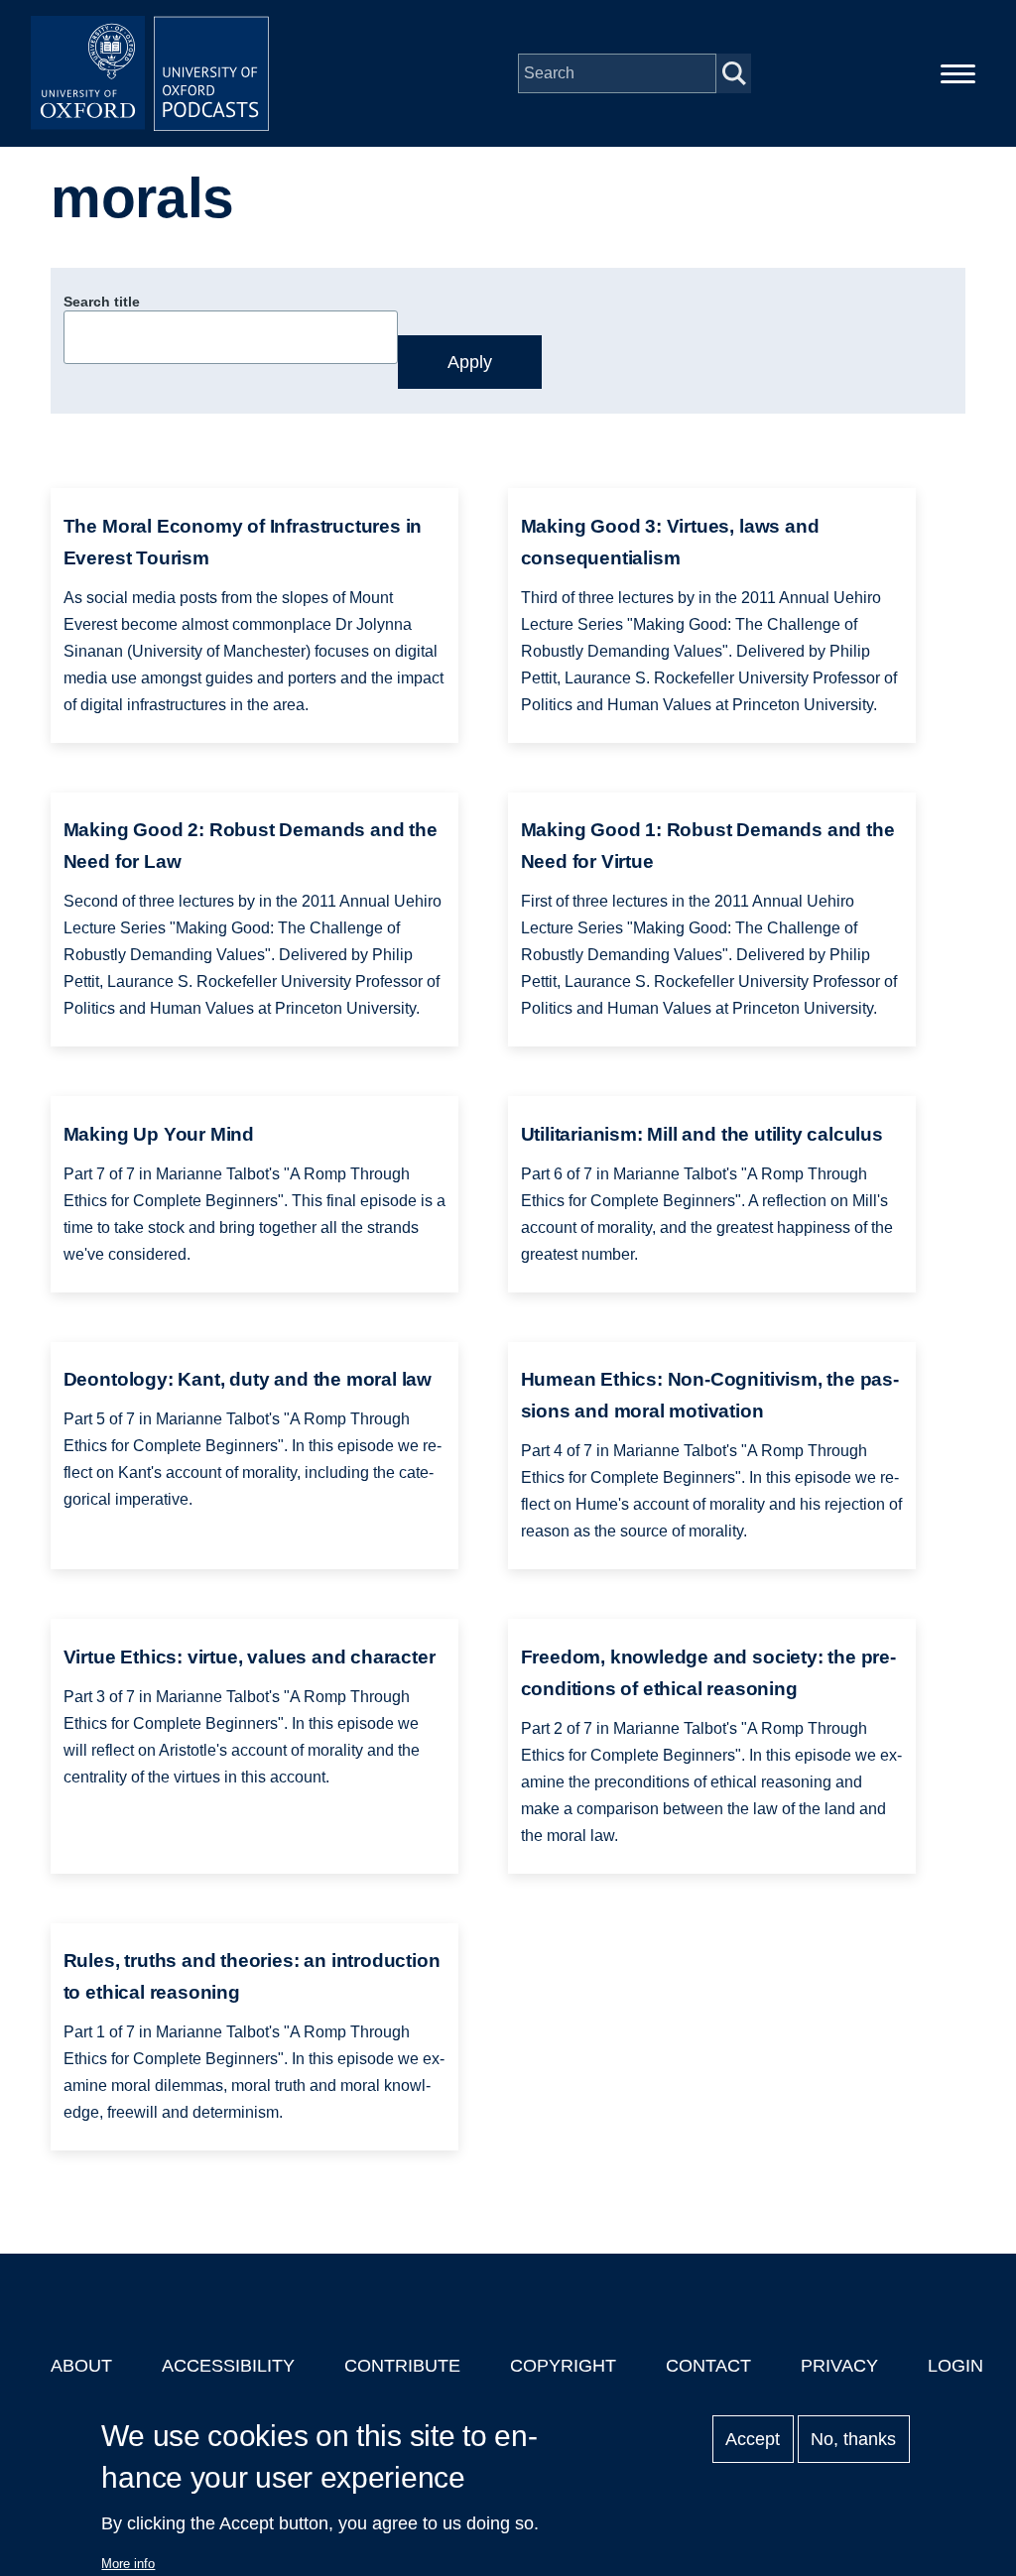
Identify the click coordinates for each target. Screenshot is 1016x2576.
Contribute (402, 2366)
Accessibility (228, 2366)
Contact (708, 2366)
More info (128, 2564)
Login (955, 2366)
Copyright (563, 2366)
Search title (102, 302)
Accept (753, 2439)
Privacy (839, 2366)
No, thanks (853, 2439)
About (81, 2366)
